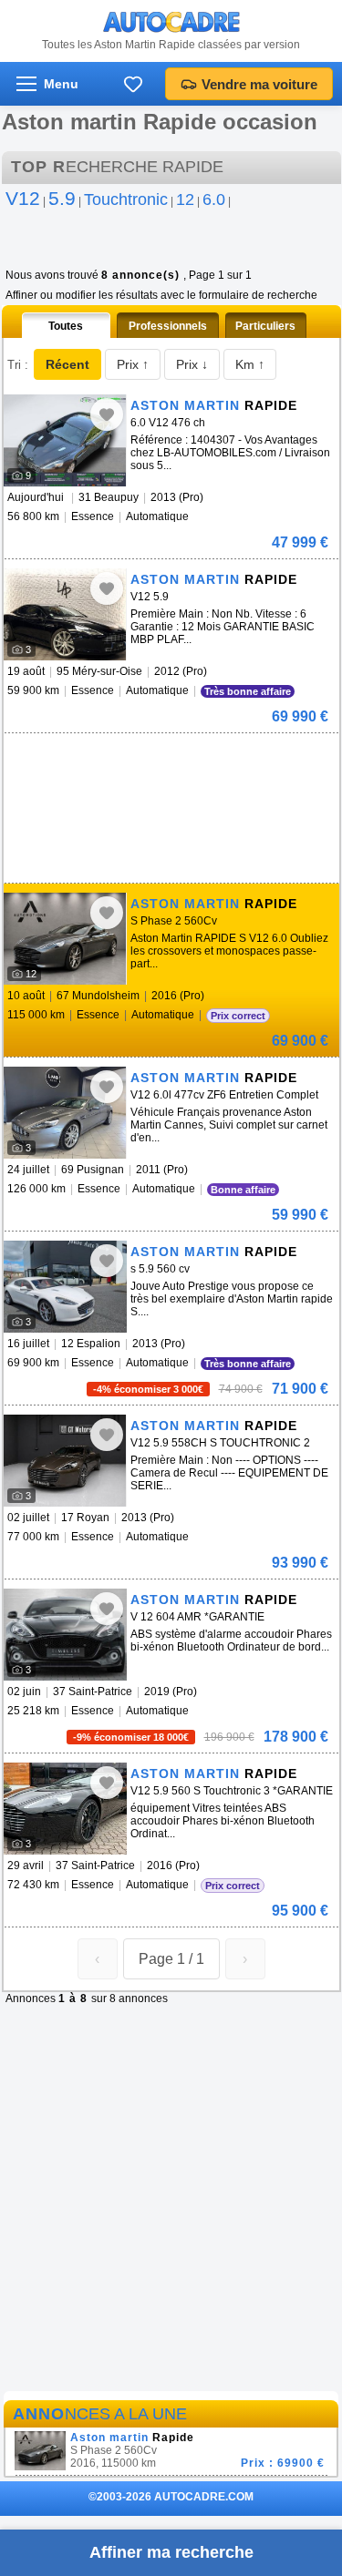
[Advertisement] (140, 761)
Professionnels (168, 326)
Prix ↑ (133, 364)
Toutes (66, 326)
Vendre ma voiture (259, 84)
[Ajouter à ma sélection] (107, 414)
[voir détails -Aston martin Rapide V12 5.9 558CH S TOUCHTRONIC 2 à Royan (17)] (65, 1461)
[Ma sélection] (133, 84)
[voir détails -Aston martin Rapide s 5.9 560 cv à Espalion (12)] (65, 1287)
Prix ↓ (192, 364)
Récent (67, 364)
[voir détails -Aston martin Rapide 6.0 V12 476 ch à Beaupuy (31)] (65, 440)
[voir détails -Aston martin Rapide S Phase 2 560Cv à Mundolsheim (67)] (65, 939)
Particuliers (265, 326)
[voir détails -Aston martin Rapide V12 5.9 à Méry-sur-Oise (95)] (65, 614)
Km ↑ (250, 364)
